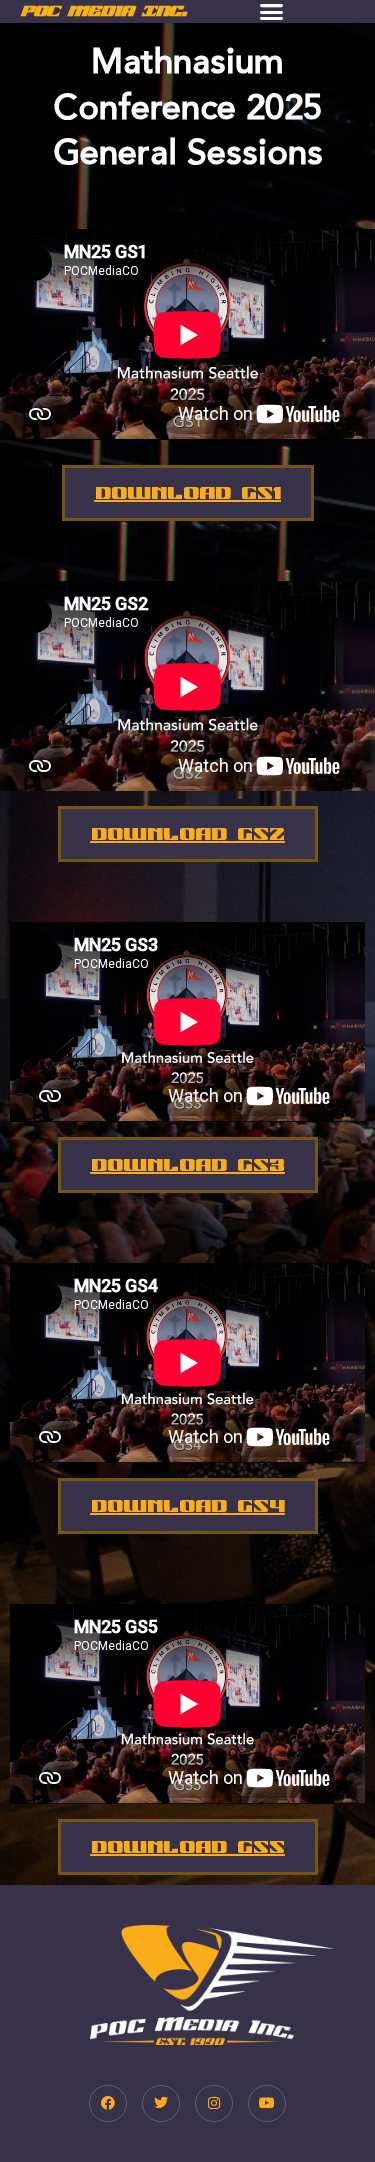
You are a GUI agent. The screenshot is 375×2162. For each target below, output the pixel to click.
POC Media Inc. (103, 10)
